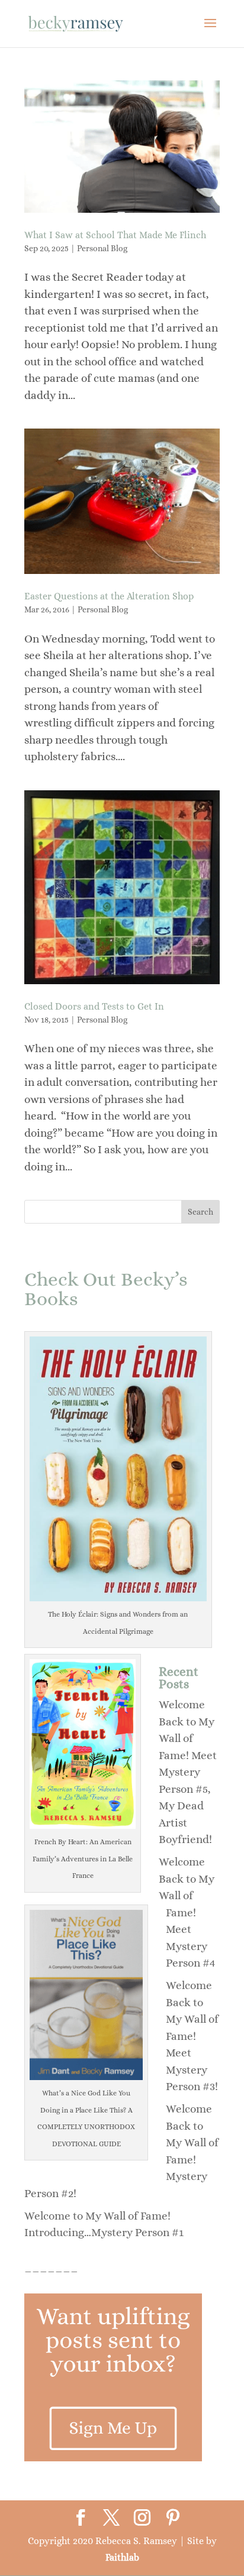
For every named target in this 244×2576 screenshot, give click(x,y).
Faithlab (122, 2557)
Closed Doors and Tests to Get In (94, 1006)
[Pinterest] (173, 2519)
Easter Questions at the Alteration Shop (109, 596)
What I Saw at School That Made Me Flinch (115, 235)
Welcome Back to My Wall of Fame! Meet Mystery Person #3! (192, 2036)
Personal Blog (102, 248)
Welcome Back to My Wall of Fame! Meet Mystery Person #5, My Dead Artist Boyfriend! (188, 1772)
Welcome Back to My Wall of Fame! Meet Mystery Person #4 (187, 1912)
